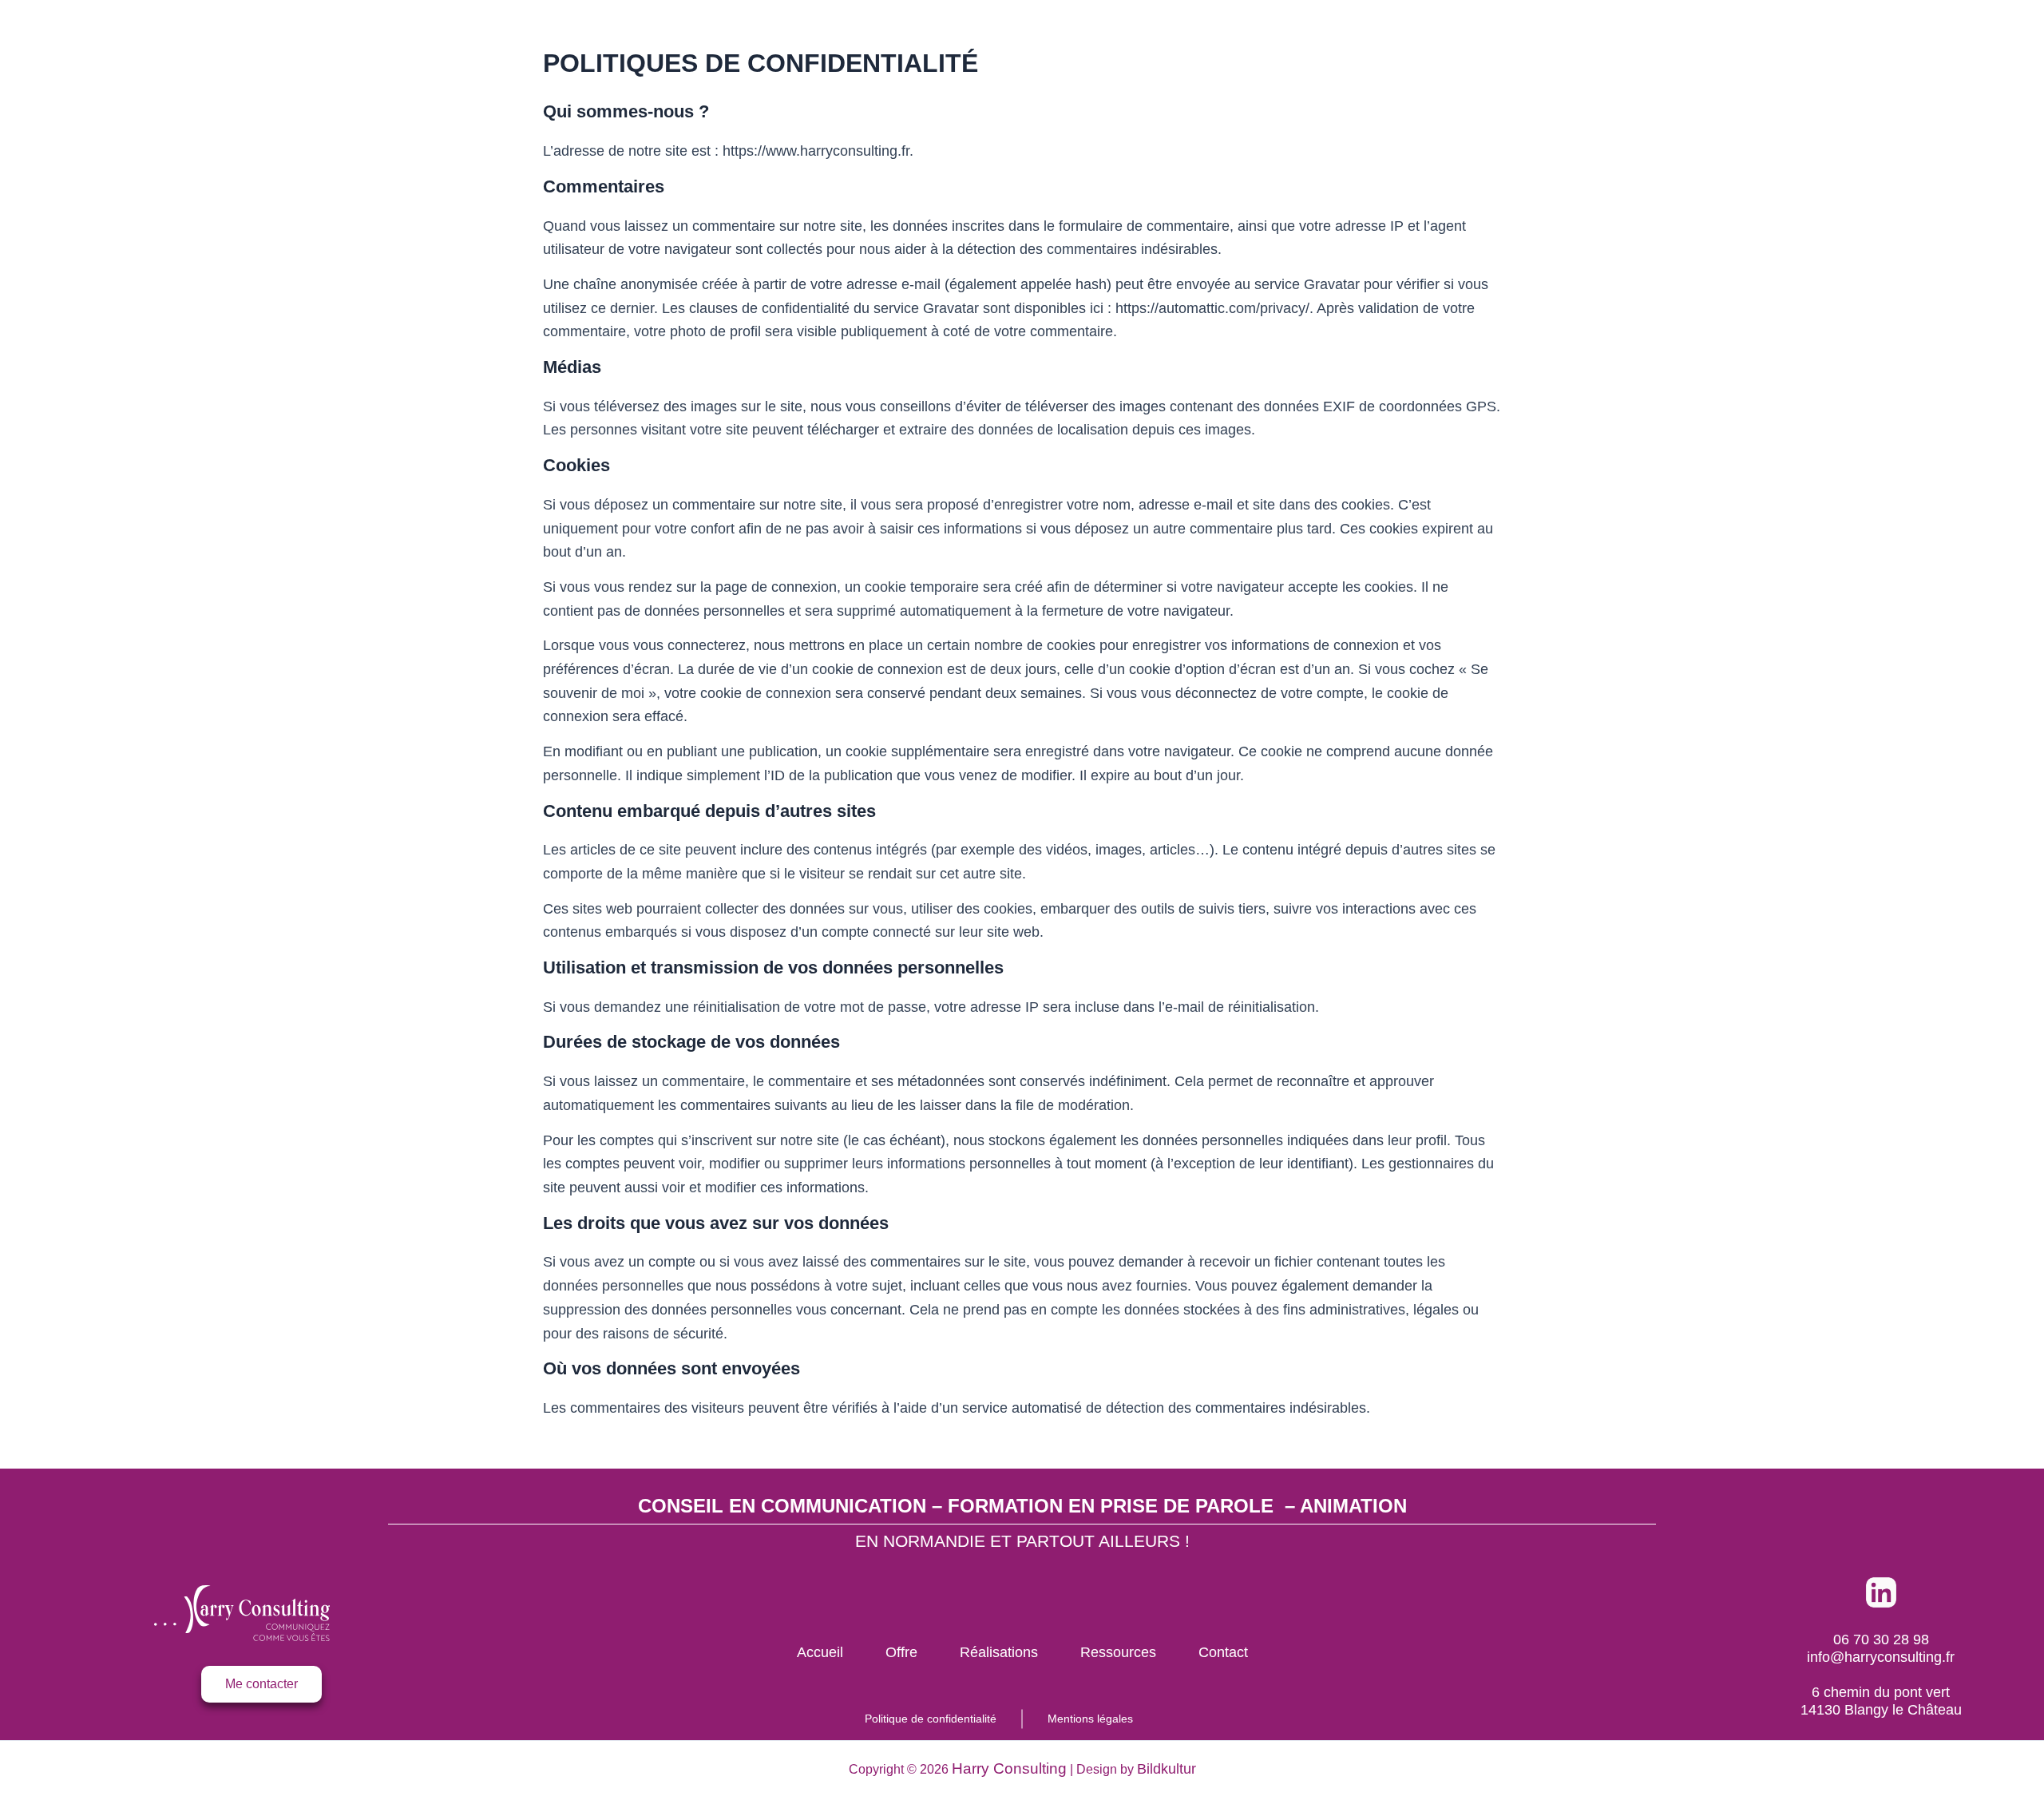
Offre (901, 1652)
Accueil (820, 1652)
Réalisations (999, 1652)
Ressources (1118, 1652)
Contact (1223, 1652)
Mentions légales (1090, 1719)
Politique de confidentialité (931, 1719)
